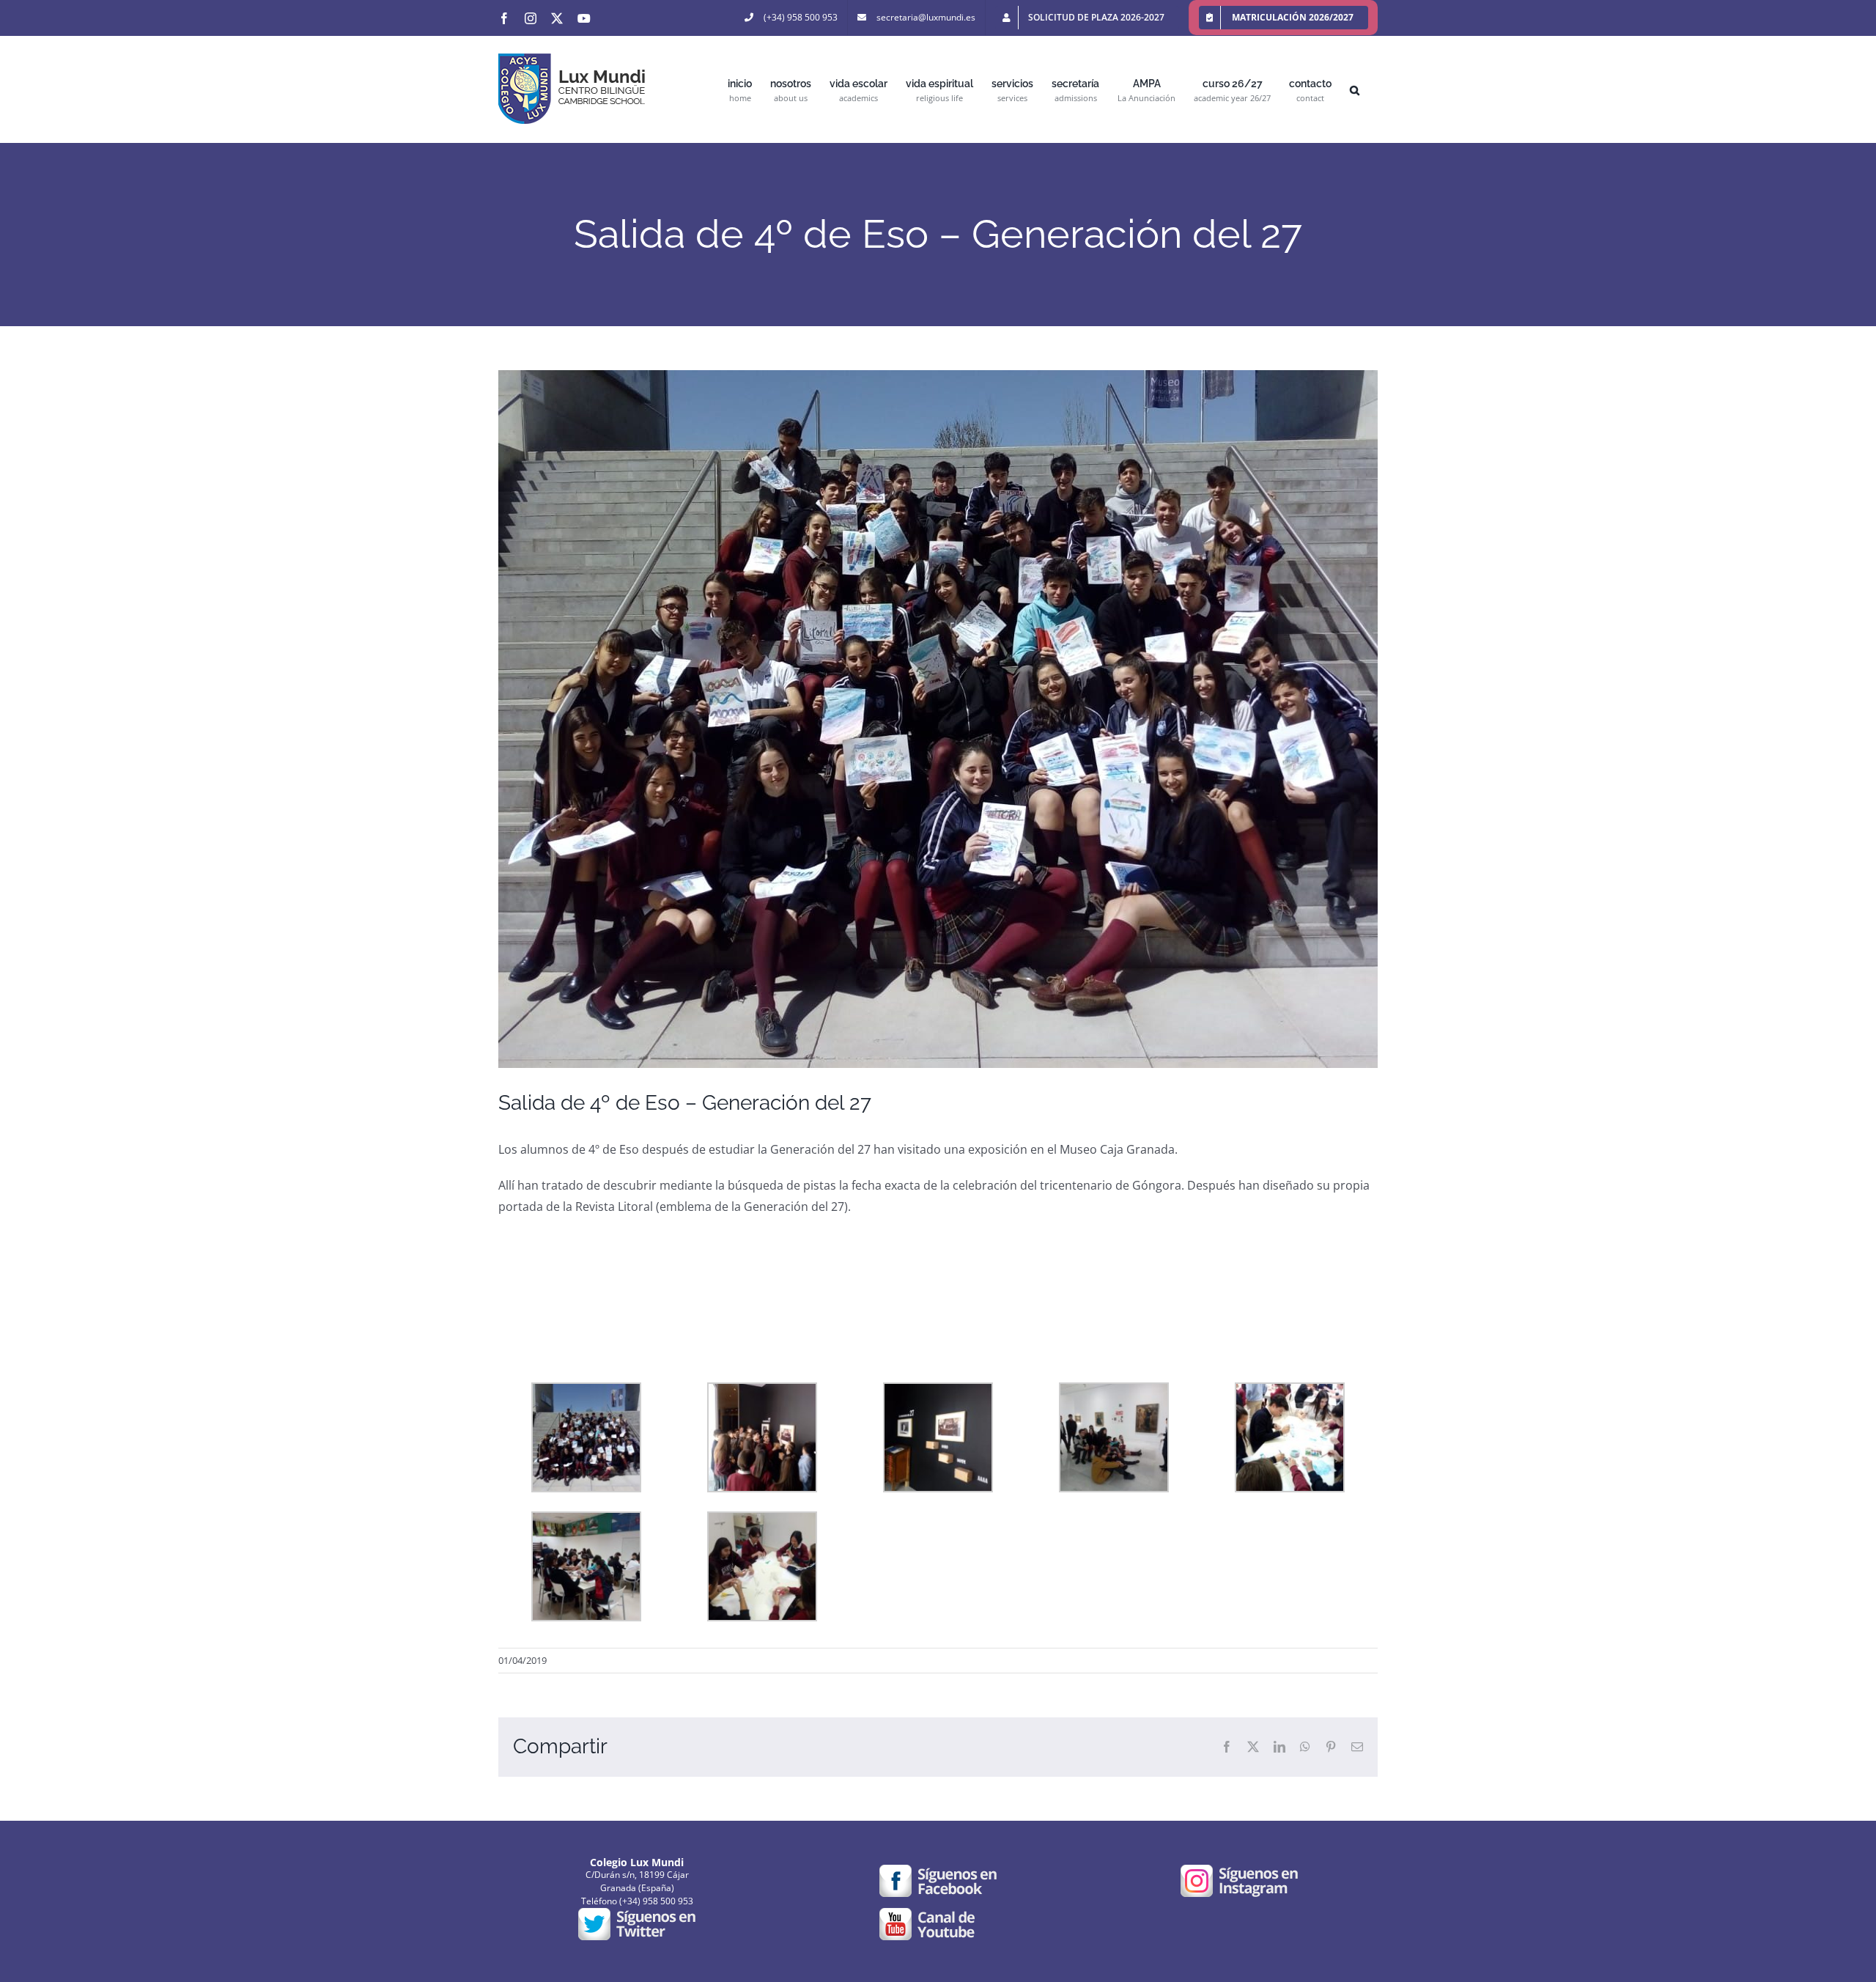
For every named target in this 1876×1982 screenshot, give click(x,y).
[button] (1355, 89)
